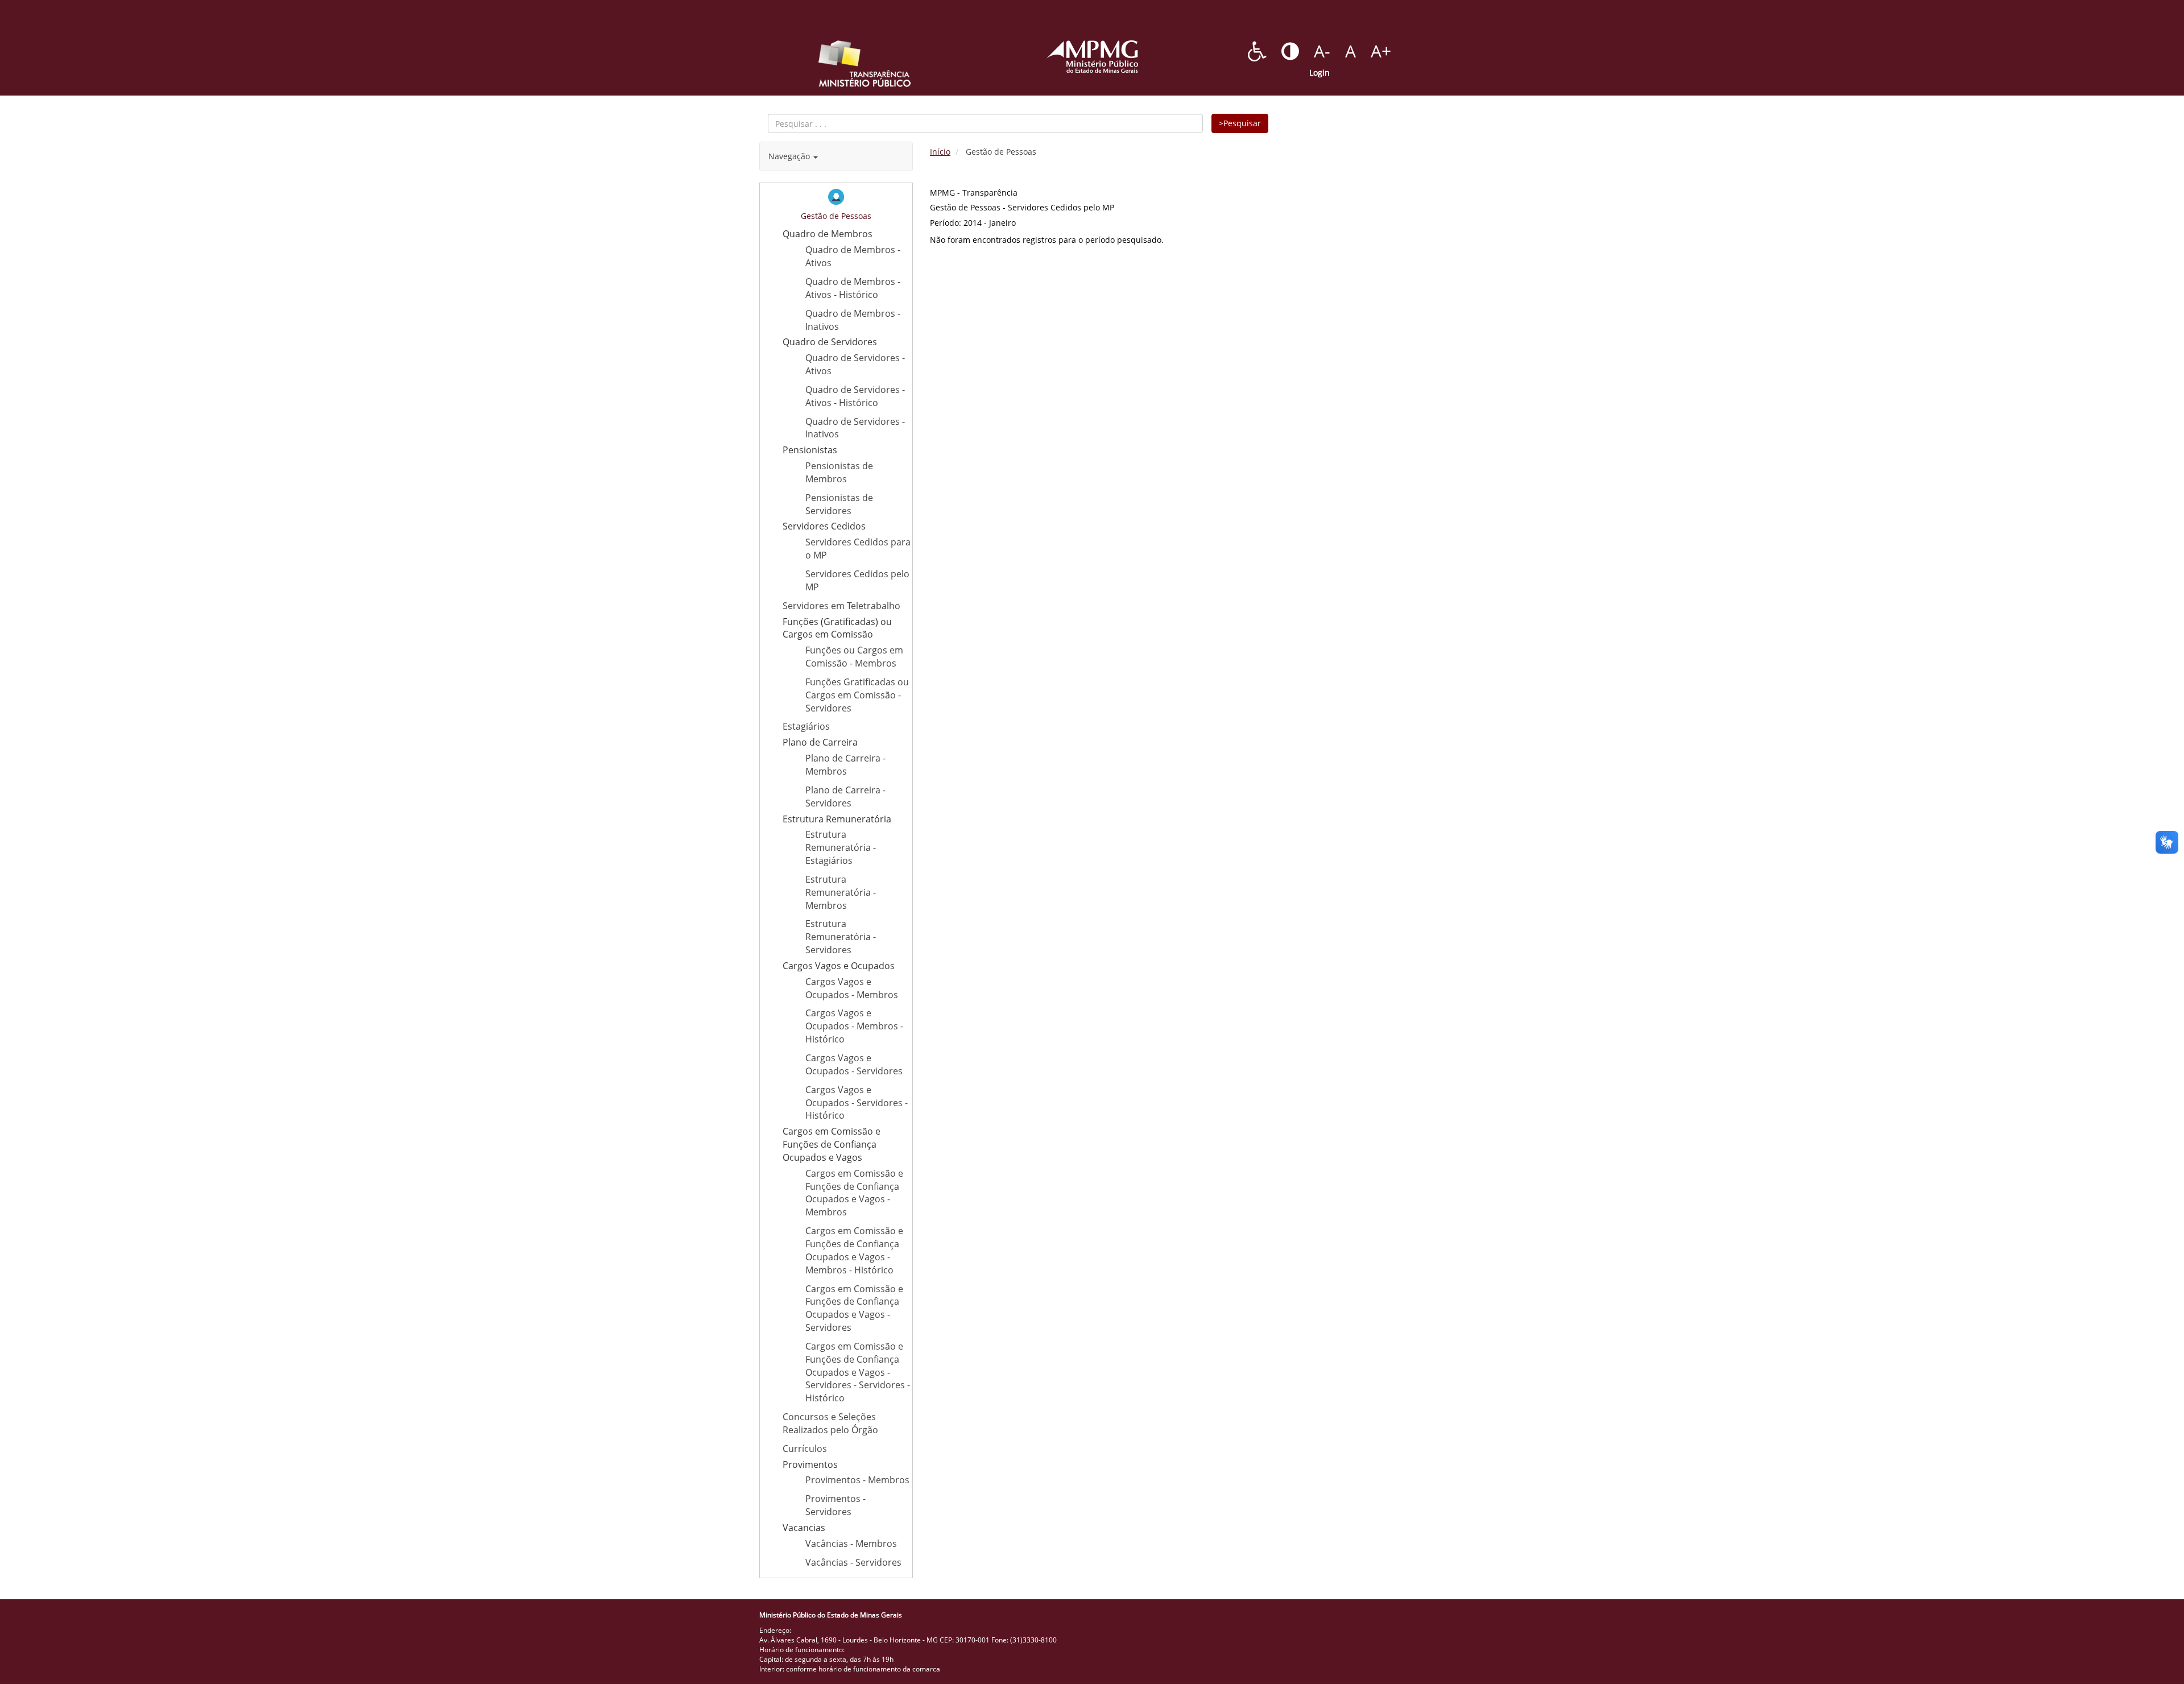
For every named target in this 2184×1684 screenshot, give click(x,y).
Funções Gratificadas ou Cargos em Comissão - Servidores (857, 695)
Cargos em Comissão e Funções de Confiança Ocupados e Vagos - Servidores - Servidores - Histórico (858, 1372)
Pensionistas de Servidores (839, 504)
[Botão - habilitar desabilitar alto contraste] (1290, 51)
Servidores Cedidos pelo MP (857, 580)
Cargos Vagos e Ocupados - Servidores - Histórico (857, 1103)
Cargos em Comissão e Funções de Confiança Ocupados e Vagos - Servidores (854, 1308)
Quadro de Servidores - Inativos (855, 428)
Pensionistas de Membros (839, 472)
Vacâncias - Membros (851, 1544)
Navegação (790, 156)
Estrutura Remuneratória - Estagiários (841, 847)
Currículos (805, 1449)
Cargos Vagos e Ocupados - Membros (852, 988)
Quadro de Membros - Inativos (853, 320)
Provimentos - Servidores (835, 1505)
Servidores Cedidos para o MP (858, 549)
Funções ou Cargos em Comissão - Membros (854, 657)
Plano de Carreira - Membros (845, 765)
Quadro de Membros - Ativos (853, 256)
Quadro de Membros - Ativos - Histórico (853, 288)
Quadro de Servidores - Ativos (855, 364)
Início (940, 152)
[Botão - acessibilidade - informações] (1257, 51)
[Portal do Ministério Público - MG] (1092, 57)
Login (1319, 73)
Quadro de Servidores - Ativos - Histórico (855, 396)
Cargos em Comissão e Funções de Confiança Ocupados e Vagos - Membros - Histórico (854, 1250)
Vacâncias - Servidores (853, 1562)
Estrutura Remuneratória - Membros (841, 892)
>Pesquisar (1240, 123)
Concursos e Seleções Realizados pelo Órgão (830, 1423)
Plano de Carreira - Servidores (845, 797)
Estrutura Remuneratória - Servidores (841, 937)
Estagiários (806, 726)
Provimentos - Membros (857, 1480)
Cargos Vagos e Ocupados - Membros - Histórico (854, 1026)
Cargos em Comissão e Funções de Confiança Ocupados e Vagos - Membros (854, 1193)
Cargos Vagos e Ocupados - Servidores (854, 1064)
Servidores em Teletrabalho (841, 606)
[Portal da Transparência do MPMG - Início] (864, 64)
